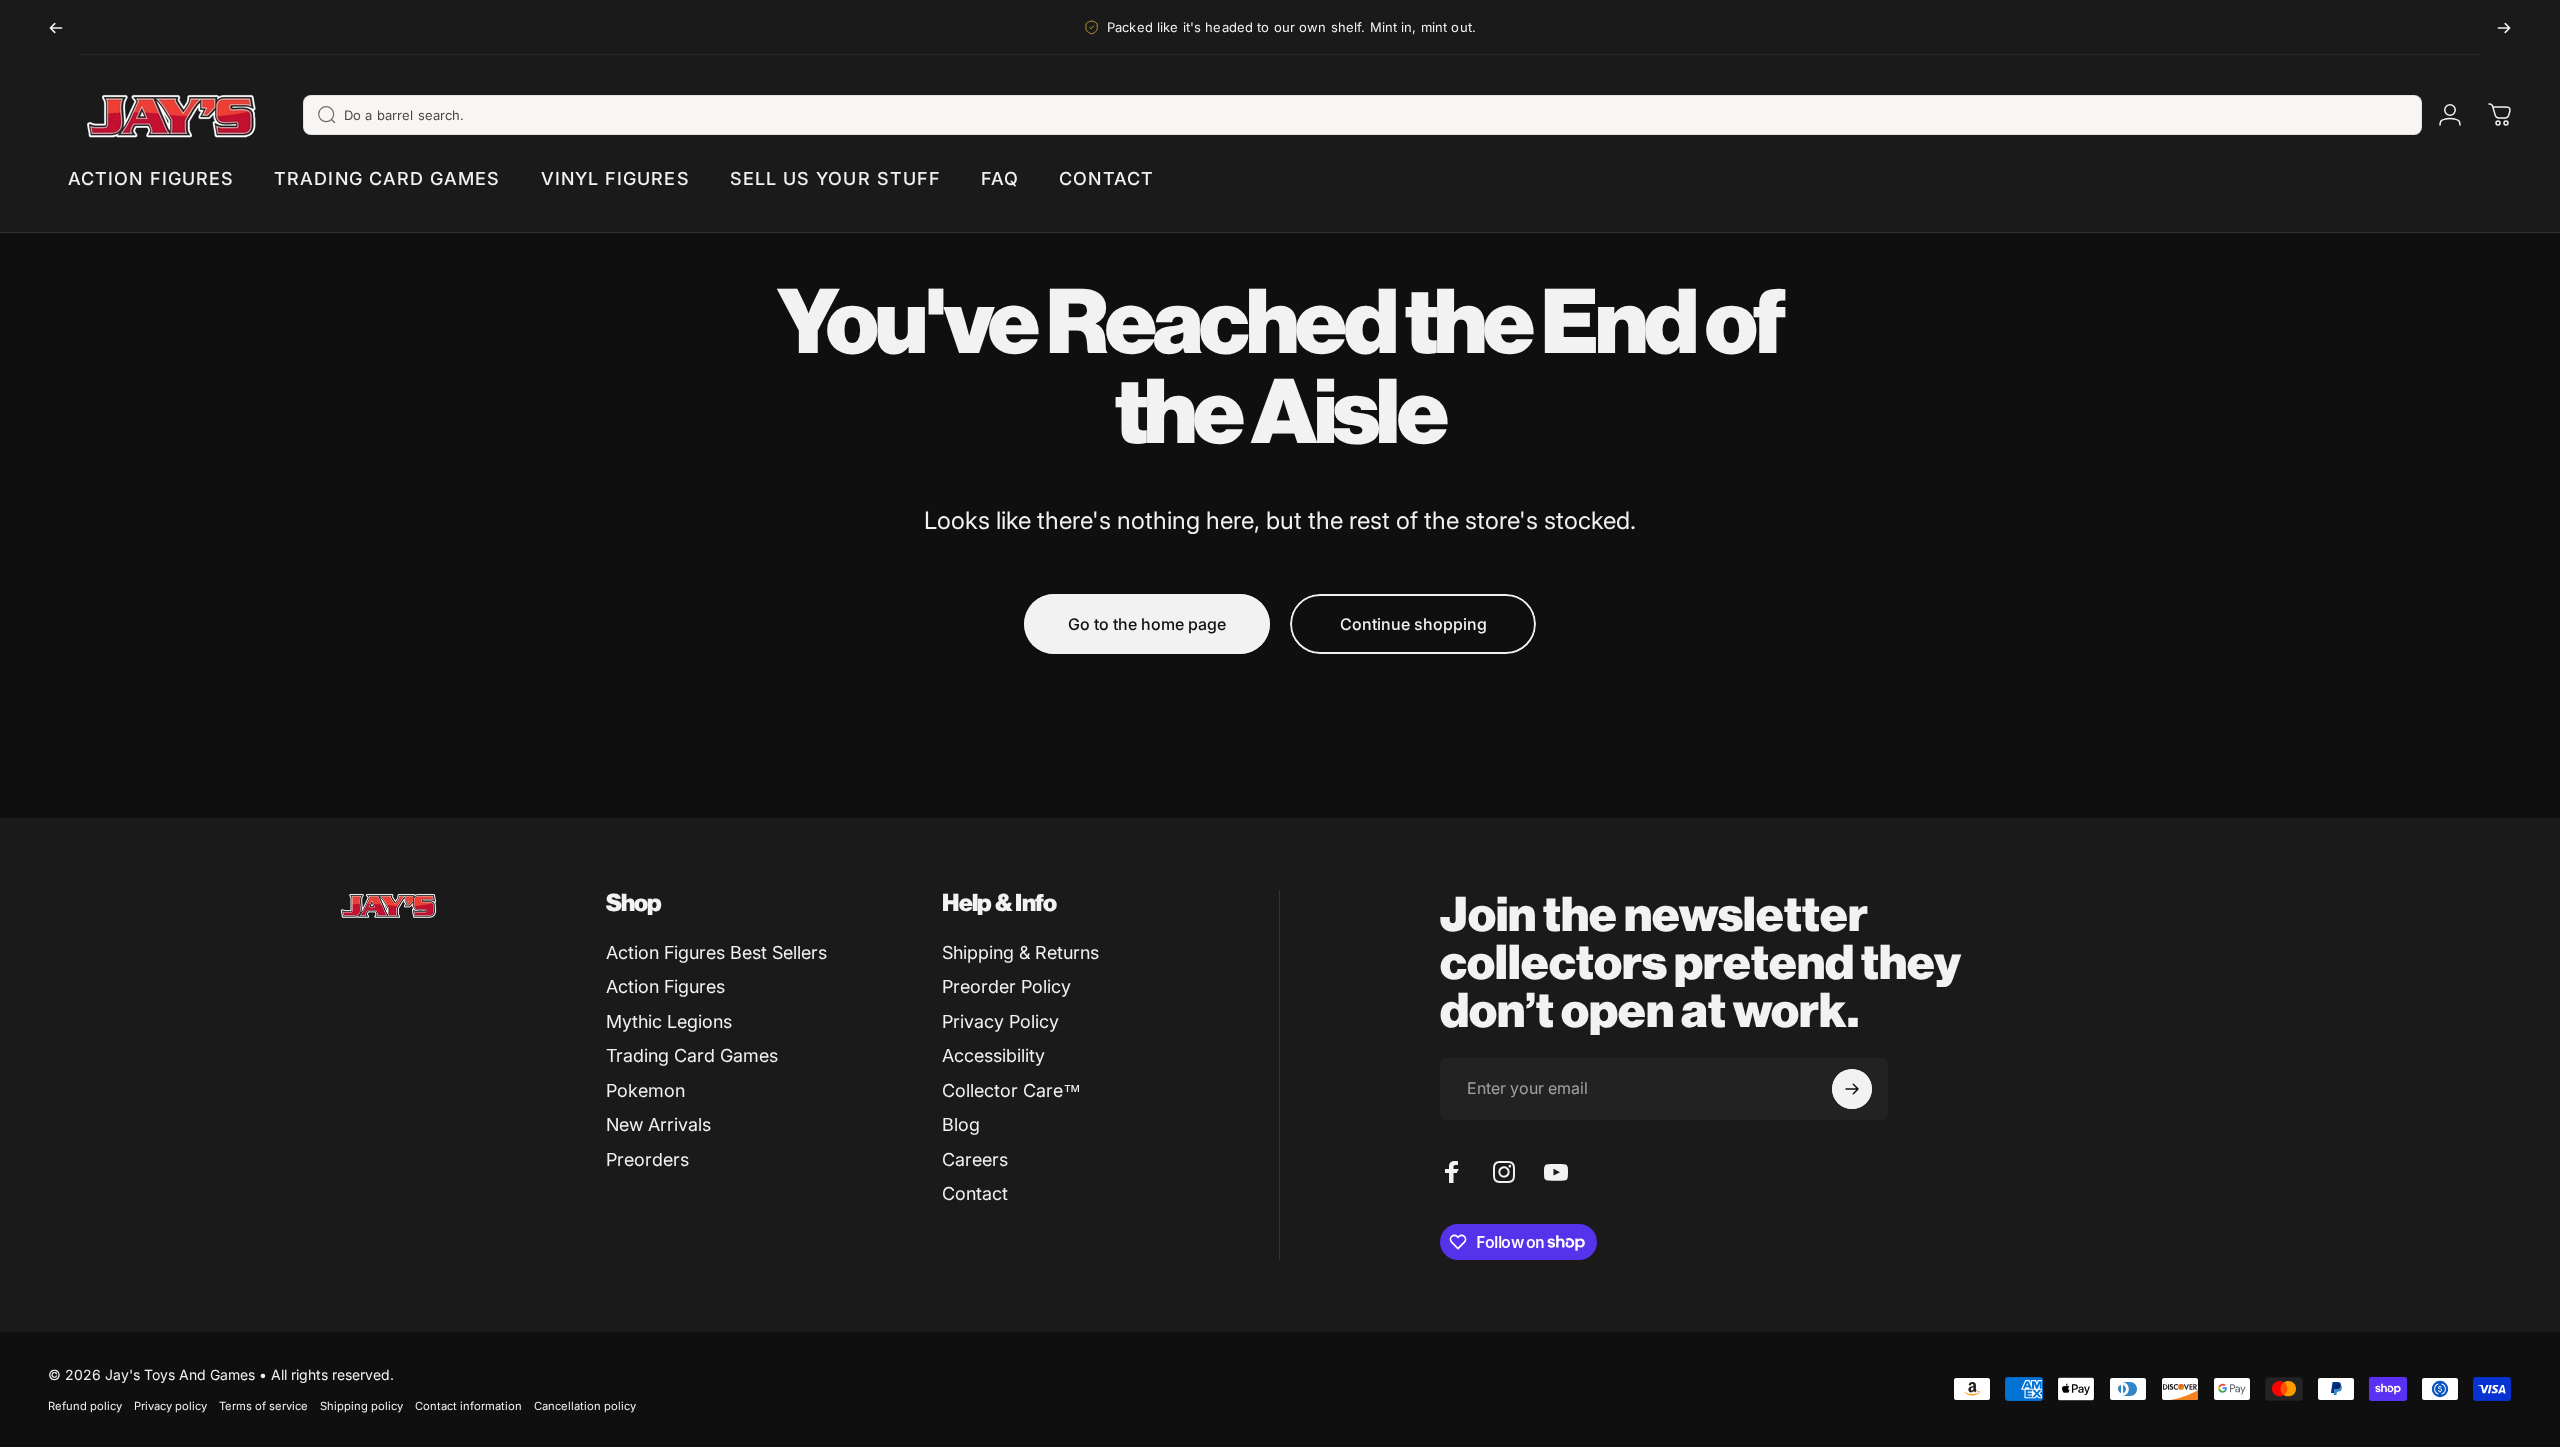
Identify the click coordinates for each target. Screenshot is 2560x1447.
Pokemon (645, 1090)
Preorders (647, 1159)
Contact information (468, 1406)
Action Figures (665, 986)
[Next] (2504, 27)
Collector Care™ (1011, 1090)
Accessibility (993, 1055)
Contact (975, 1193)
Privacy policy (170, 1406)
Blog (961, 1124)
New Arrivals (658, 1124)
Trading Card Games (692, 1055)
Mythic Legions (669, 1021)
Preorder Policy (1006, 986)
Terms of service (263, 1406)
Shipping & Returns (1020, 952)
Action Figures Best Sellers (716, 952)
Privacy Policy (1000, 1021)
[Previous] (56, 27)
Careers (975, 1159)
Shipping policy (361, 1406)
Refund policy (85, 1406)
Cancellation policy (585, 1406)
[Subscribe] (1852, 1089)
